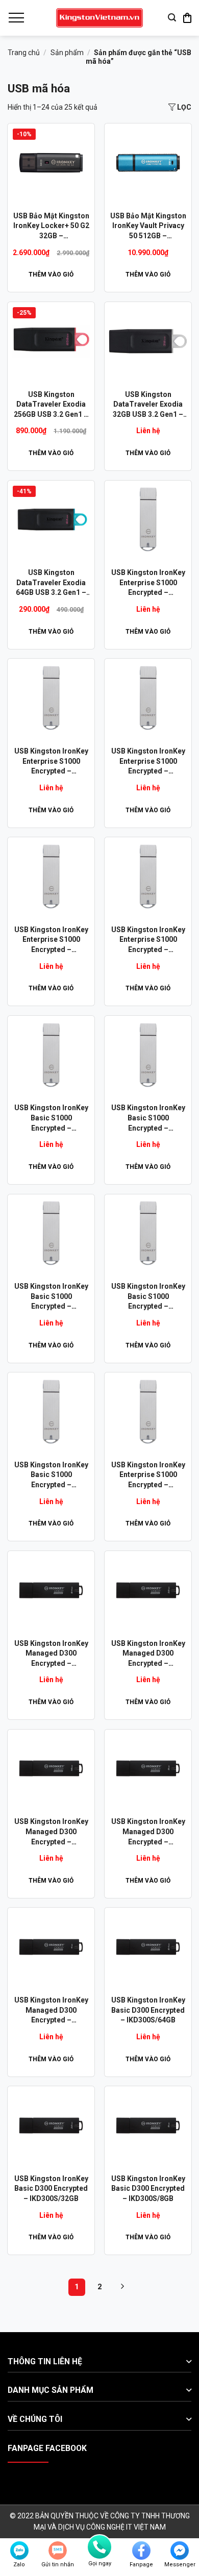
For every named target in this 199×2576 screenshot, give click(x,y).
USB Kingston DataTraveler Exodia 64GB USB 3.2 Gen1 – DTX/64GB (51, 583)
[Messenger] (180, 2550)
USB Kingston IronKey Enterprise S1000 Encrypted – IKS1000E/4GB (148, 940)
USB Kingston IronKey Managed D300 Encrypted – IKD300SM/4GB (51, 2011)
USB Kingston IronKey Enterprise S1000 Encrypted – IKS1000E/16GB (148, 762)
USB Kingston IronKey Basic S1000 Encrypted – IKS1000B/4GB (148, 1118)
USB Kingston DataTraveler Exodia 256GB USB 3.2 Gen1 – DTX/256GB (51, 405)
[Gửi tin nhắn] (58, 2550)
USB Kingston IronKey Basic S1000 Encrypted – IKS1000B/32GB (51, 1118)
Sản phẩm (67, 53)
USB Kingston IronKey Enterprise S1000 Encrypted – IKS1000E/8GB (51, 940)
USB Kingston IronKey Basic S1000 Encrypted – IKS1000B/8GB (51, 1475)
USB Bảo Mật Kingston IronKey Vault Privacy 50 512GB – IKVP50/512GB (148, 227)
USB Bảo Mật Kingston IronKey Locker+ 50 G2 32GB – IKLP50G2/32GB (51, 227)
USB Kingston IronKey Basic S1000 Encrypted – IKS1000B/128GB (148, 1297)
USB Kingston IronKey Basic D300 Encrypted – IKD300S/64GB (148, 2010)
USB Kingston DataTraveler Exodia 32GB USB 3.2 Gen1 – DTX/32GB (148, 405)
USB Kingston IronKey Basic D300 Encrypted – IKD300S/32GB (51, 2189)
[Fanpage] (141, 2550)
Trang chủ (24, 53)
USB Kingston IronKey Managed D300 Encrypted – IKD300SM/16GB (51, 1832)
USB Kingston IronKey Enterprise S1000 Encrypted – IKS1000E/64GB (148, 583)
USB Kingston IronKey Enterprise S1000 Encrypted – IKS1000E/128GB (148, 1475)
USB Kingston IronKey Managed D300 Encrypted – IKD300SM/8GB (148, 1832)
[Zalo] (19, 2550)
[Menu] (16, 18)
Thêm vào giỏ (51, 274)
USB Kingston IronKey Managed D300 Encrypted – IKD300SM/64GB (51, 1654)
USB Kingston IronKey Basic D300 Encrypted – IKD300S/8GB (148, 2189)
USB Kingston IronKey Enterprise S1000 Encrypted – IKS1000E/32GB (51, 762)
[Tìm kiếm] (172, 18)
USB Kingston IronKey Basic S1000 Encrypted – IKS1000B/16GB (51, 1297)
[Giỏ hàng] (187, 18)
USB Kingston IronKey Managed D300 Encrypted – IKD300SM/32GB (148, 1654)
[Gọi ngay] (99, 2547)
